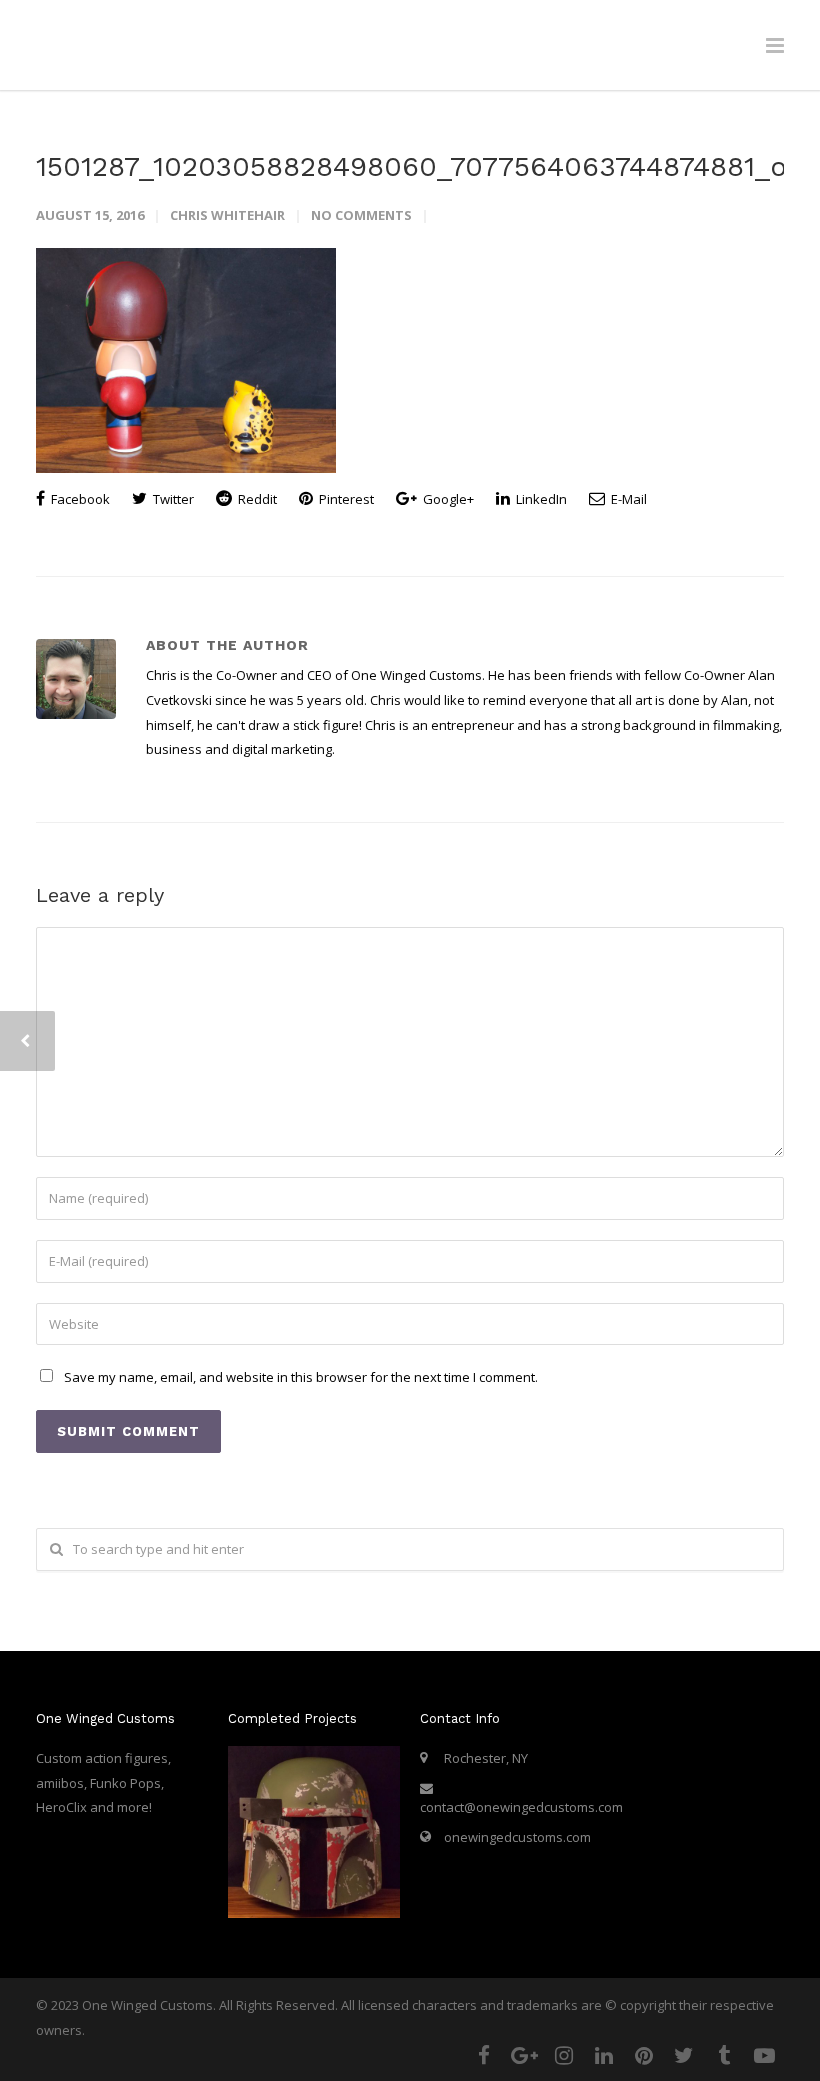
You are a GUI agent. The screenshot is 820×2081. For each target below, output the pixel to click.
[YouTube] (764, 2055)
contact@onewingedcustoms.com (521, 1807)
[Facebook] (484, 2055)
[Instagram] (564, 2055)
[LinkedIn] (604, 2055)
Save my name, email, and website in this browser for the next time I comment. (301, 1377)
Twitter (172, 499)
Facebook (79, 499)
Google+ (447, 499)
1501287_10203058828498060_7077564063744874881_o (411, 166)
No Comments (361, 215)
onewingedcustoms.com (517, 1837)
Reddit (256, 499)
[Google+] (524, 2055)
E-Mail (627, 499)
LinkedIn (540, 499)
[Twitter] (684, 2055)
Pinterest (345, 499)
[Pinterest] (644, 2055)
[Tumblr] (724, 2055)
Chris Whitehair (227, 215)
